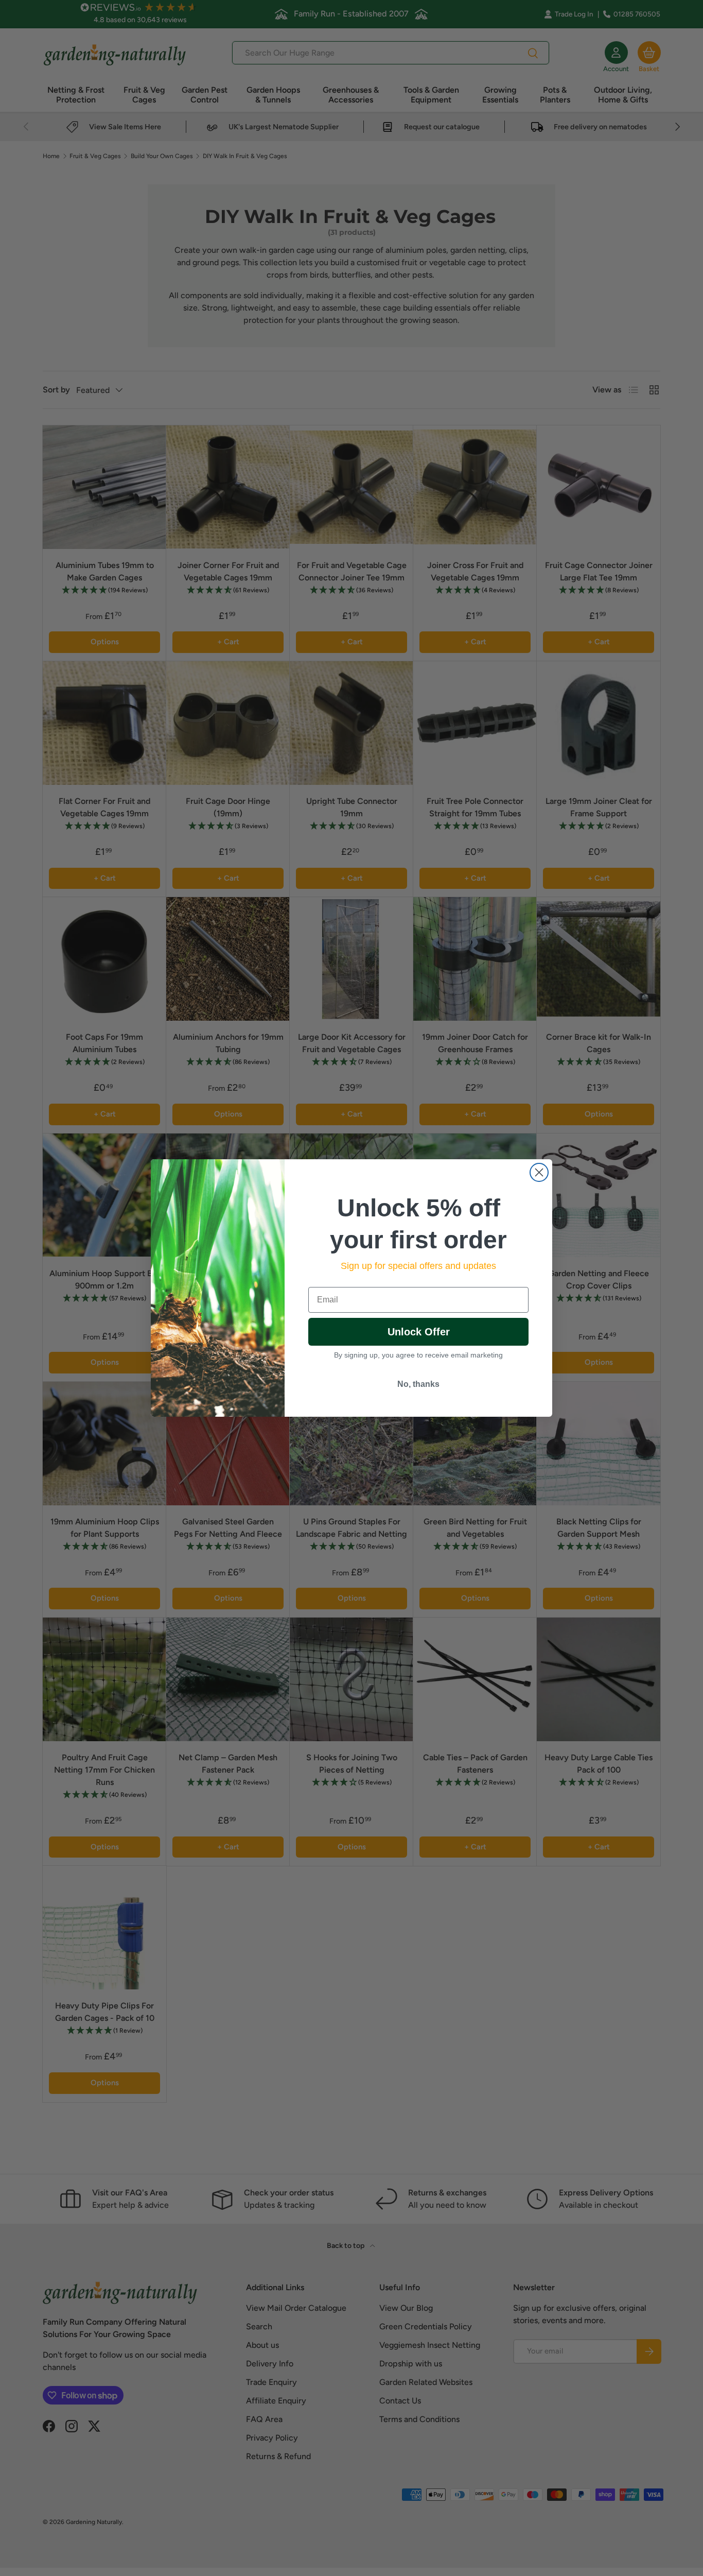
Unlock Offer (419, 1332)
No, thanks (418, 1384)
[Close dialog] (539, 1172)
